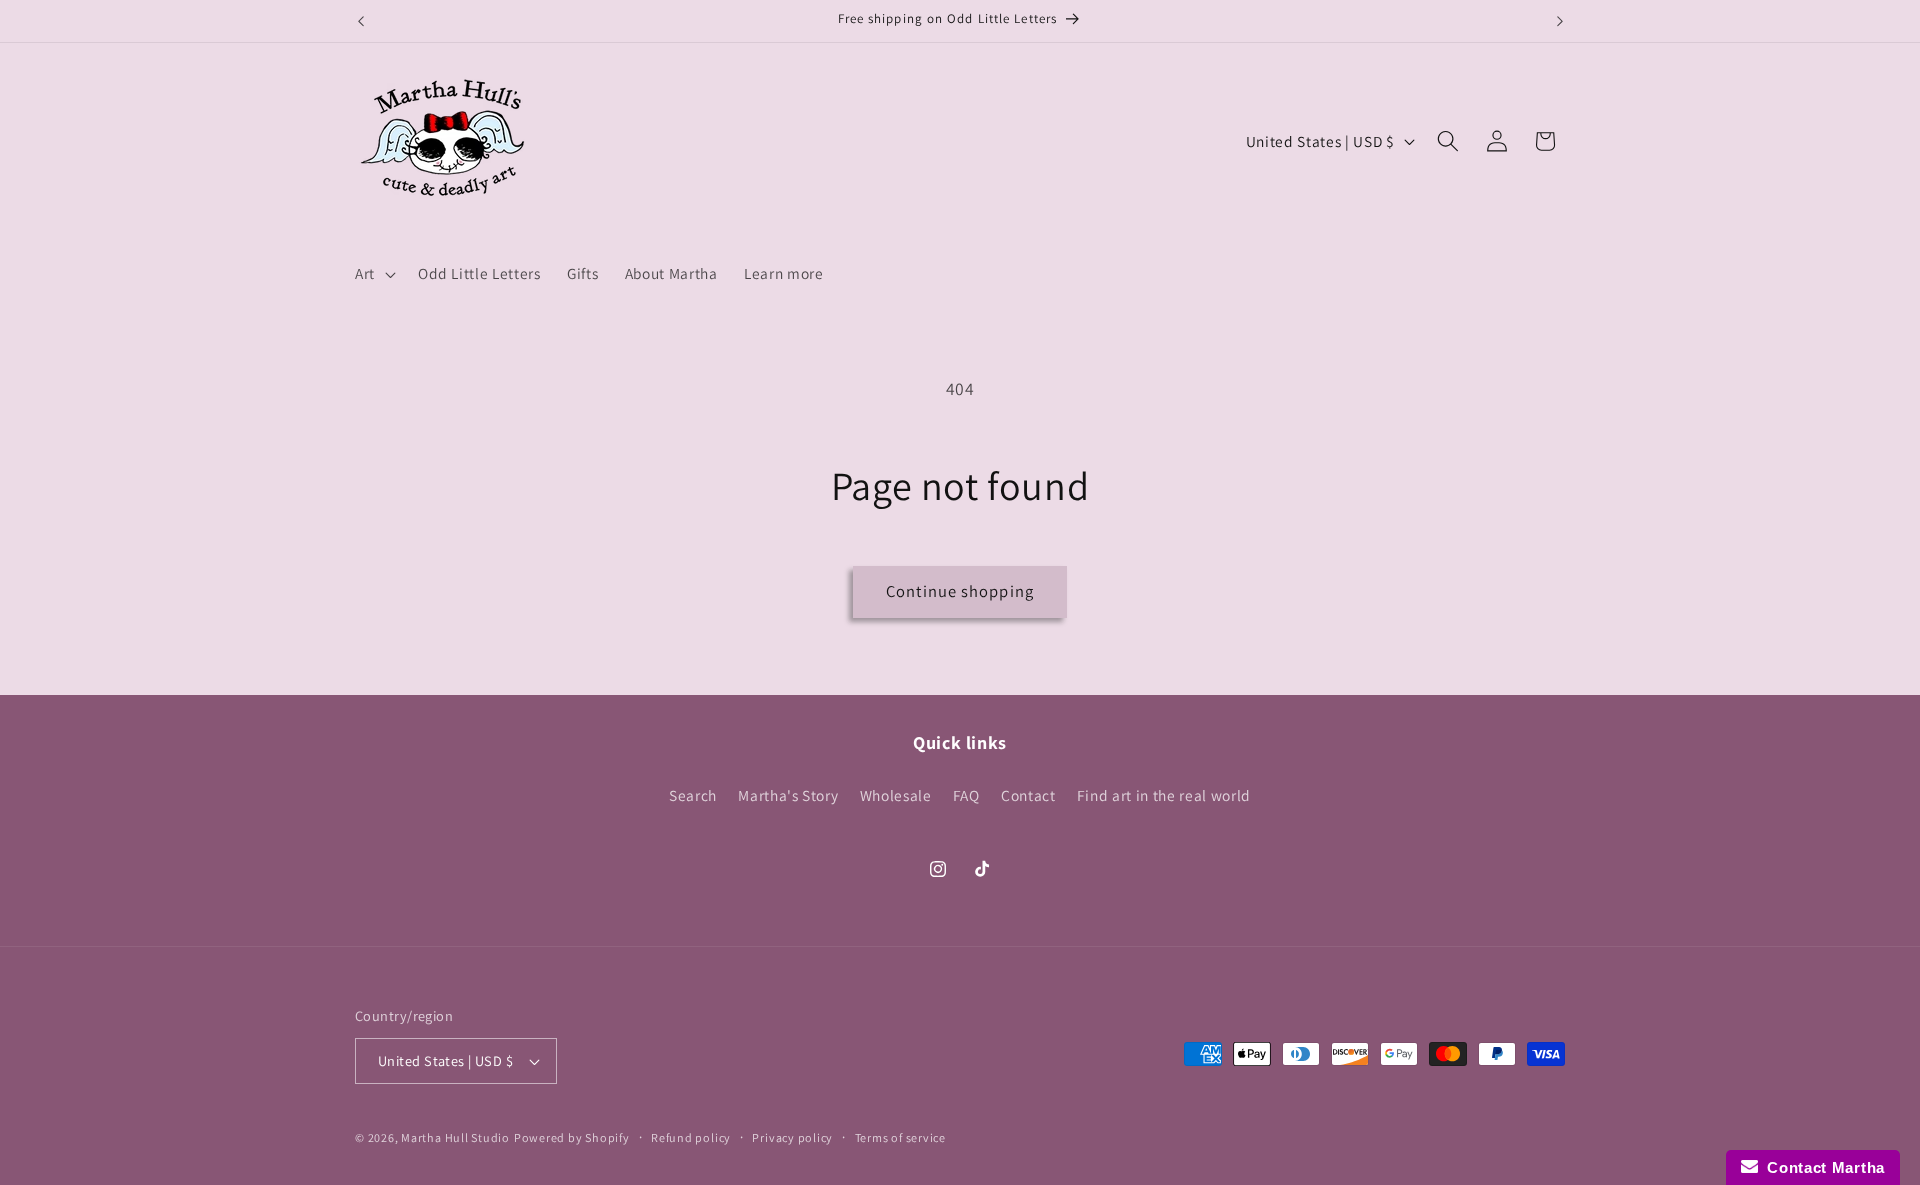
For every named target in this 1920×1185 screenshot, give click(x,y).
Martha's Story (788, 795)
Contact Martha (1821, 1167)
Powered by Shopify (572, 1137)
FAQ (966, 795)
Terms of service (900, 1137)
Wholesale (896, 795)
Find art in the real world (1164, 795)
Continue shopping (960, 591)
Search (693, 795)
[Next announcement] (1560, 21)
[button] (373, 274)
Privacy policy (792, 1137)
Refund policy (691, 1137)
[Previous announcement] (361, 21)
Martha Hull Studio (455, 1137)
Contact (1028, 795)
